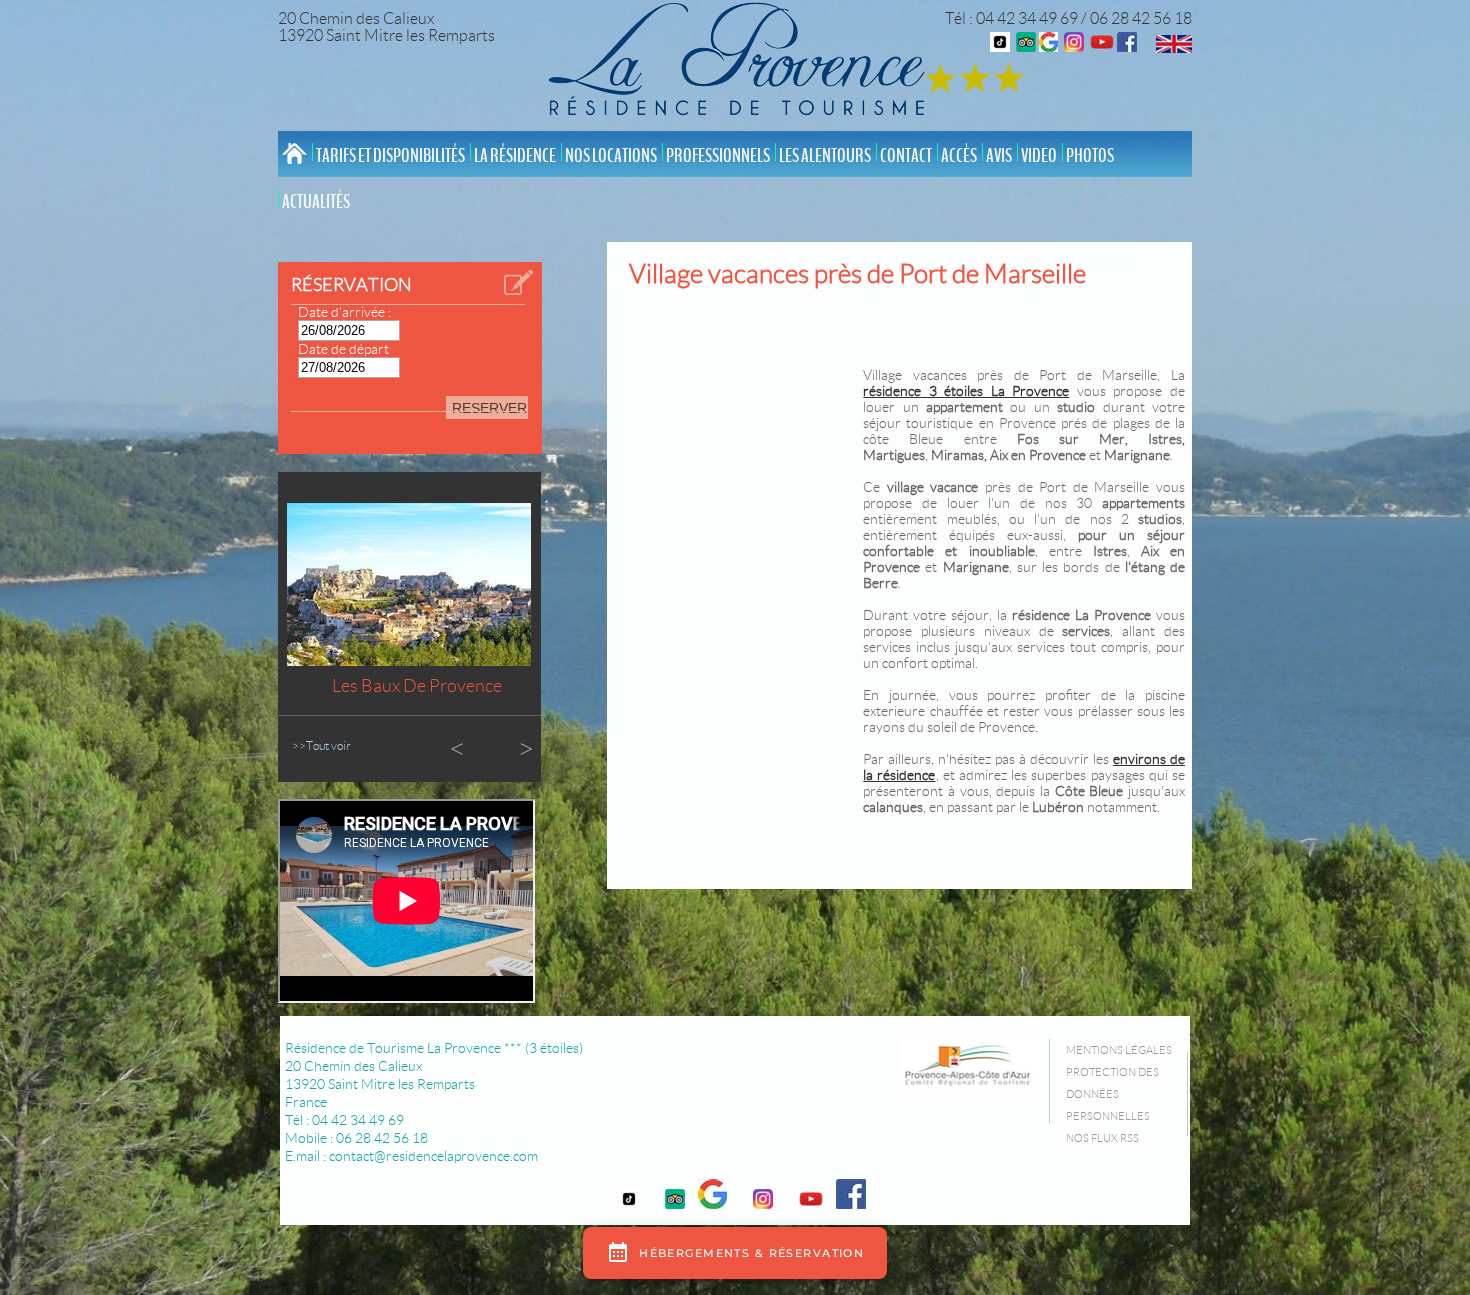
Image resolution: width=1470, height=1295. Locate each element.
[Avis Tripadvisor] (1026, 46)
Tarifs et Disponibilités (390, 156)
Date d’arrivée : (344, 312)
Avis (999, 156)
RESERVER (489, 408)
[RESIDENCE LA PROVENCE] (1102, 46)
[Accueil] (742, 62)
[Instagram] (1074, 46)
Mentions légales (1119, 1050)
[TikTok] (1000, 46)
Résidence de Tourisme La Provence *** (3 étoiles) (434, 1048)
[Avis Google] (1048, 46)
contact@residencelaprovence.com (433, 1156)
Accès (959, 156)
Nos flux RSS (1102, 1138)
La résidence (515, 156)
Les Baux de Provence (417, 686)
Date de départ (343, 349)
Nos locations (611, 156)
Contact (906, 156)
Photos (1090, 156)
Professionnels (718, 156)
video (1039, 156)
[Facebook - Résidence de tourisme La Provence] (1127, 46)
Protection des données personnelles (1112, 1094)
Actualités (316, 202)
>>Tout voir (321, 745)
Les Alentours (825, 156)
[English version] (1174, 47)
